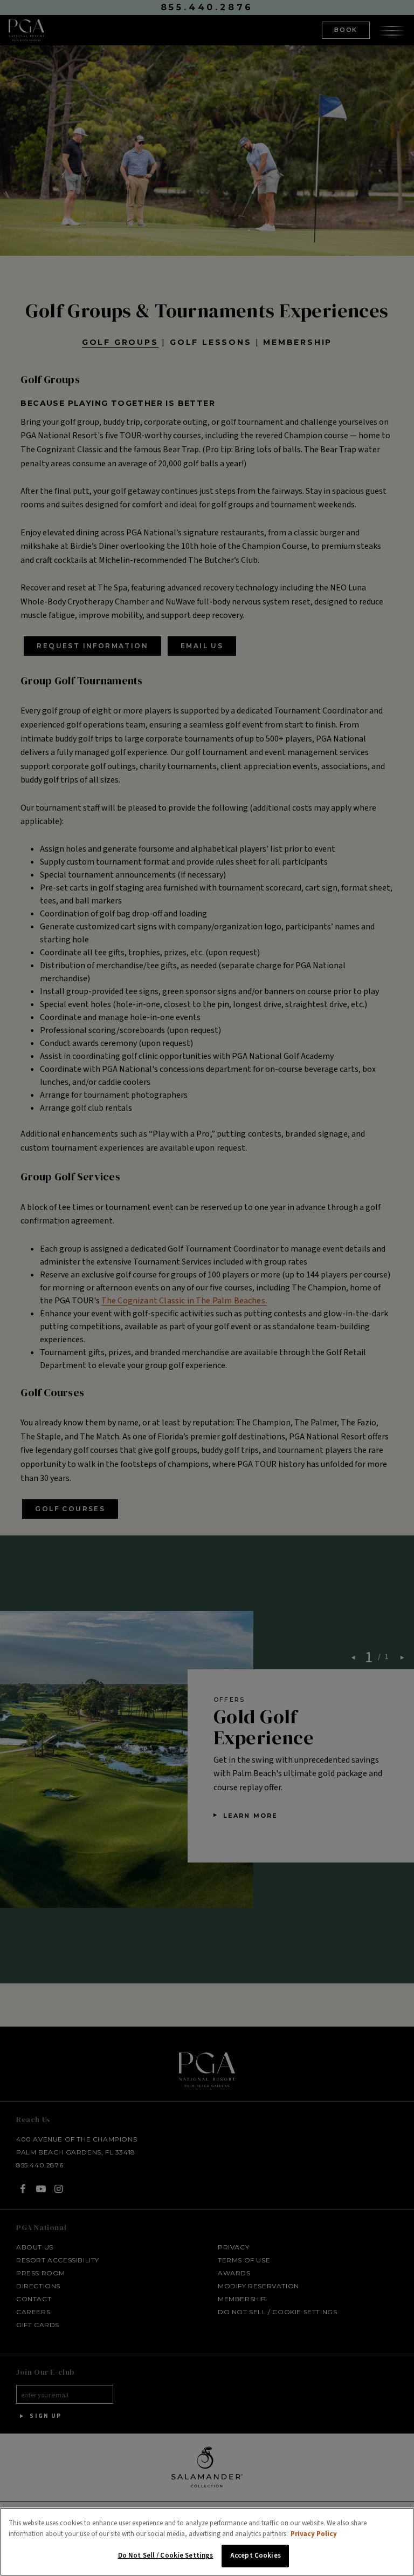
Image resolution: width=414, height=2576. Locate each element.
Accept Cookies (256, 2555)
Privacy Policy (314, 2534)
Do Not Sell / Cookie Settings (166, 2555)
